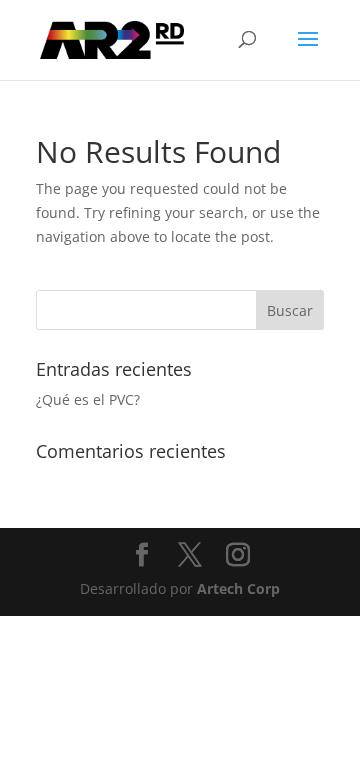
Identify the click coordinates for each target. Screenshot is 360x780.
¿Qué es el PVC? (88, 399)
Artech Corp (238, 588)
